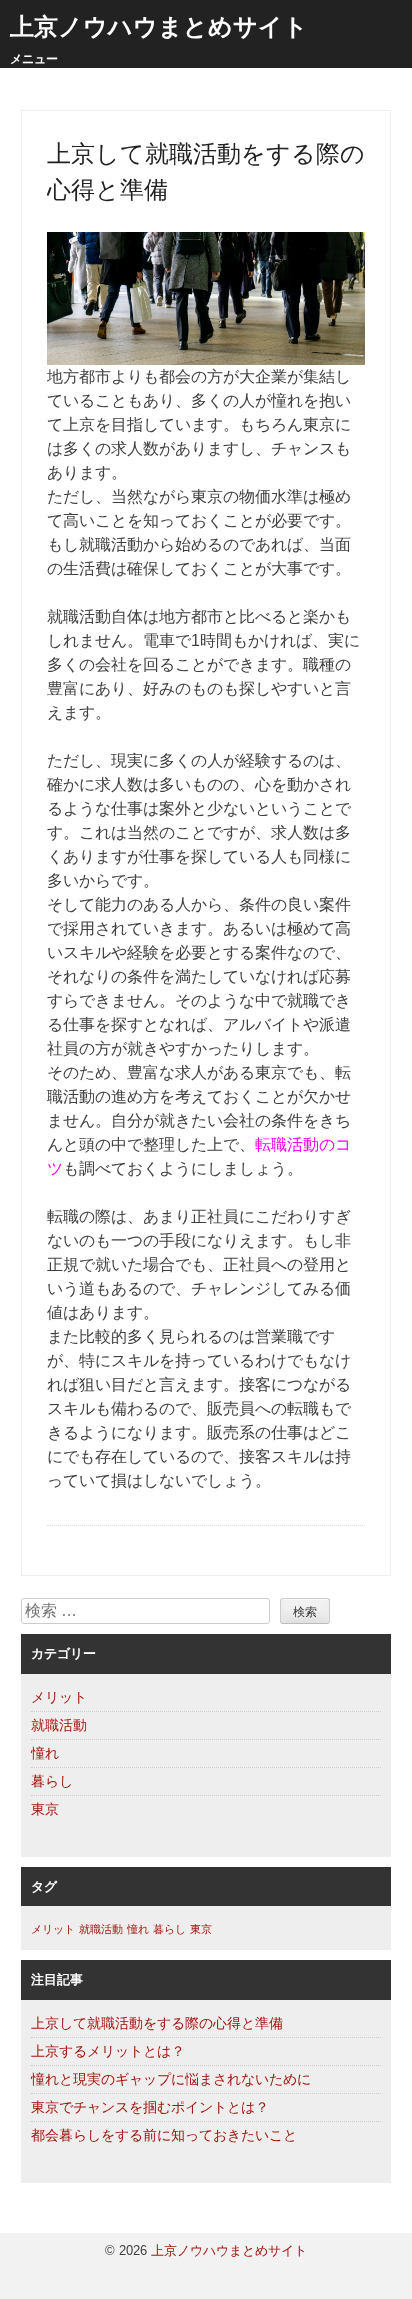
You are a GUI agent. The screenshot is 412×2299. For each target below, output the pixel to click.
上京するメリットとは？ (108, 2051)
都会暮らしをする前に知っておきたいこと (164, 2135)
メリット (59, 1697)
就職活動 (59, 1725)
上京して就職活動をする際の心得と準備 (157, 2023)
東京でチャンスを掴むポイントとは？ (150, 2107)
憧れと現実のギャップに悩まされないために (171, 2079)
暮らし (52, 1781)
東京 (45, 1809)
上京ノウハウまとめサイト (159, 26)
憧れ (45, 1753)
